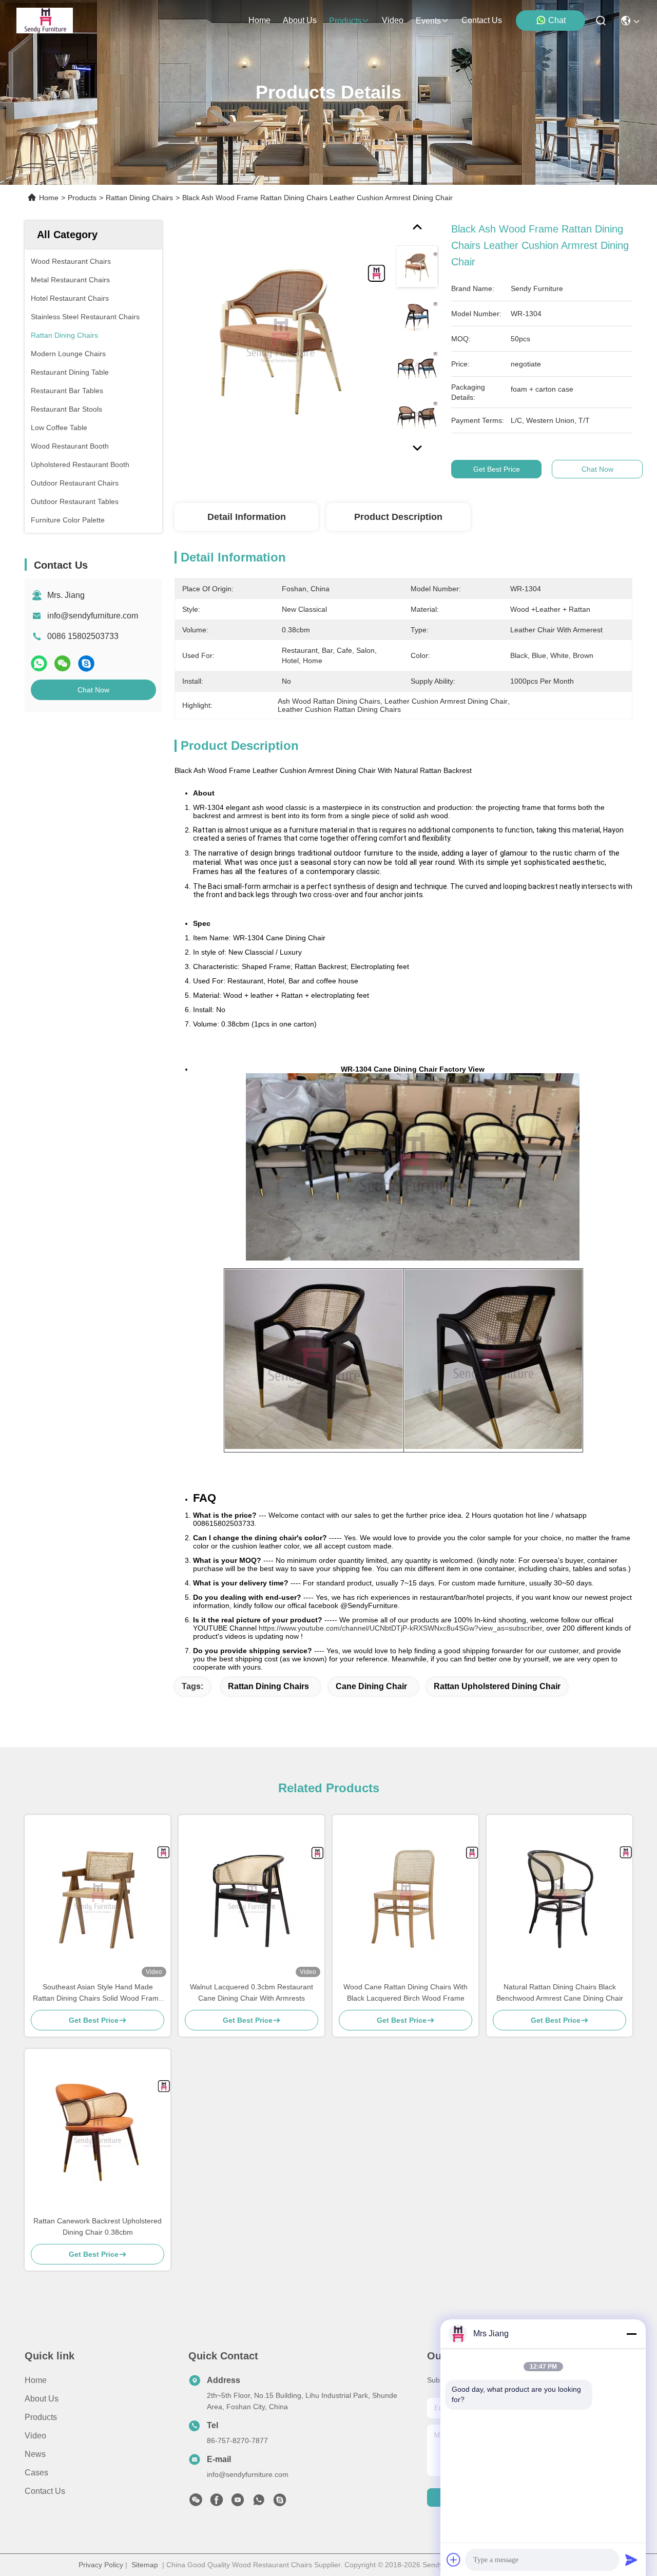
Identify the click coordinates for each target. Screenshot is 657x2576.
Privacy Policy (101, 2565)
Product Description (398, 517)
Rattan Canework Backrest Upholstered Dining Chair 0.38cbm (98, 2226)
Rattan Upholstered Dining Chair (497, 1686)
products (345, 21)
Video (35, 2436)
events (428, 21)
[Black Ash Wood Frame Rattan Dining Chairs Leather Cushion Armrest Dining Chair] (280, 340)
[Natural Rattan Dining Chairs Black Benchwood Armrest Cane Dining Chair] (559, 1898)
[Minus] (631, 2334)
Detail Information (247, 517)
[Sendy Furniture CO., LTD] (45, 21)
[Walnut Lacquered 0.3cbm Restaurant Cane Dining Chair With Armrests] (252, 1898)
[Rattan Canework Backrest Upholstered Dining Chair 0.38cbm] (98, 2132)
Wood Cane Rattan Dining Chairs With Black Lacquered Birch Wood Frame (405, 1992)
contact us (482, 20)
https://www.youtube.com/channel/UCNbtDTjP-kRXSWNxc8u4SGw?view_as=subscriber (400, 1628)
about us (300, 20)
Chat (557, 20)
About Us (42, 2399)
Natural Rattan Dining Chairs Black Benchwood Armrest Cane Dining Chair (560, 1992)
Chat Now (93, 690)
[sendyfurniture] (280, 2503)
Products (82, 198)
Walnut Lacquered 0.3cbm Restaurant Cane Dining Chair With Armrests (252, 1992)
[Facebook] (217, 2503)
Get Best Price (497, 469)
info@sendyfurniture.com (93, 616)
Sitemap (145, 2565)
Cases (36, 2473)
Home (259, 20)
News (35, 2454)
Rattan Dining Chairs (139, 198)
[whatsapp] (39, 663)
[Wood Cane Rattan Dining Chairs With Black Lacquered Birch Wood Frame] (405, 1898)
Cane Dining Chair (371, 1686)
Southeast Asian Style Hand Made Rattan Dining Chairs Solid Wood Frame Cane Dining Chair (98, 1993)
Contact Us (45, 2491)
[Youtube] (238, 2503)
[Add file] (454, 2560)
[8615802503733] (259, 2503)
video (393, 20)
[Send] (631, 2560)
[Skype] (86, 663)
